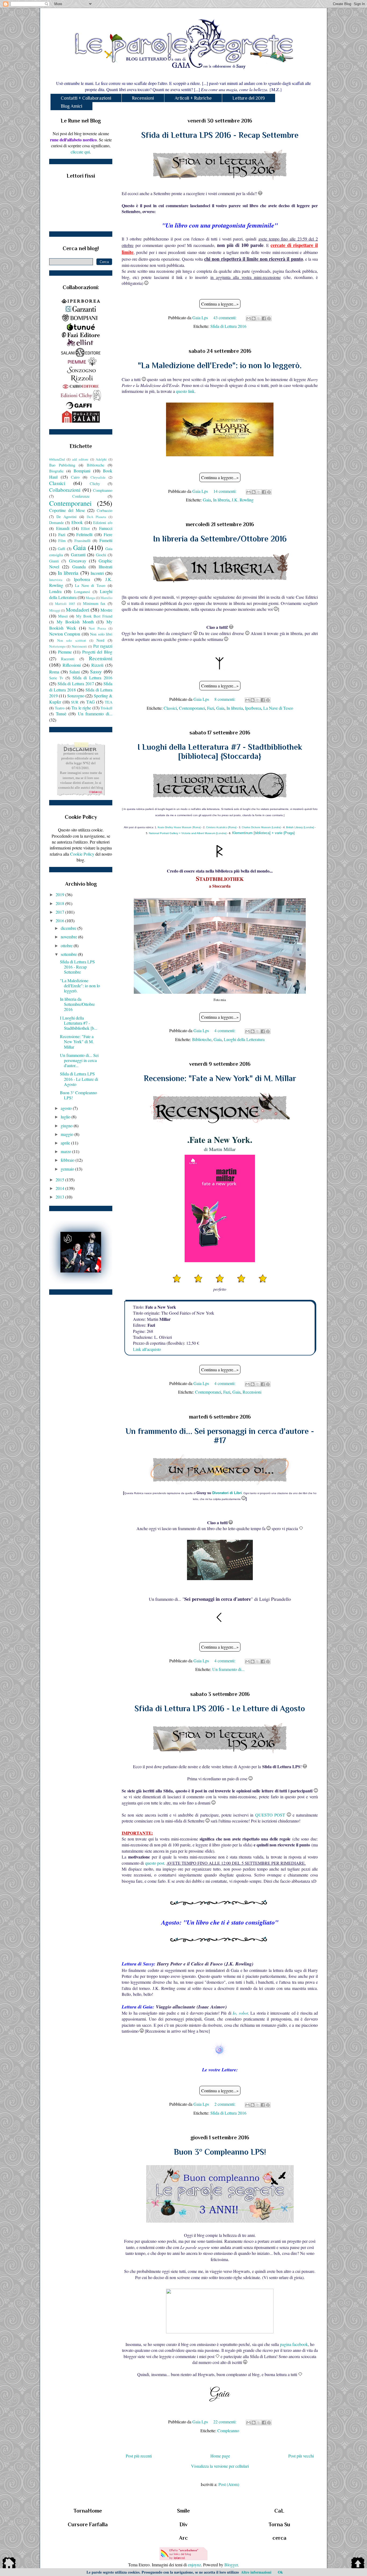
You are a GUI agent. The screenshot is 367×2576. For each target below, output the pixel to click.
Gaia (207, 500)
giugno (67, 1126)
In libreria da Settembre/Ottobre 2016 (220, 539)
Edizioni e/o (103, 523)
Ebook (77, 522)
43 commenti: (225, 317)
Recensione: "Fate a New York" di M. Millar (220, 1078)
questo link (185, 391)
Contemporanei (192, 708)
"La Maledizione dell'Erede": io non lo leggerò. (220, 365)
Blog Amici (71, 106)
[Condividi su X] (259, 318)
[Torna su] (358, 2564)
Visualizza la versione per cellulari (220, 2466)
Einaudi (63, 528)
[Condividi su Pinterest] (269, 318)
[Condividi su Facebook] (264, 318)
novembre (69, 937)
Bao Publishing (62, 465)
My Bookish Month (75, 622)
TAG (91, 702)
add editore (80, 459)
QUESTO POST (270, 1815)
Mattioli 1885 (65, 604)
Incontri (97, 573)
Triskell (106, 708)
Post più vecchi (301, 2456)
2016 (60, 921)
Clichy (95, 484)
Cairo (75, 477)
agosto (67, 1108)
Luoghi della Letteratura (244, 1039)
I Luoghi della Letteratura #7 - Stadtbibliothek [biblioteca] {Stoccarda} (220, 752)
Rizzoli (97, 665)
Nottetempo (57, 646)
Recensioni (143, 98)
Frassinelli (82, 541)
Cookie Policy (82, 854)
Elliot (85, 528)
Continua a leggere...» (220, 304)
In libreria (221, 500)
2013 (60, 1197)
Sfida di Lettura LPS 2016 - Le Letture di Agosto (220, 1709)
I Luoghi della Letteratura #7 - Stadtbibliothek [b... (79, 1023)
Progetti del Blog (97, 652)
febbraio (68, 1160)
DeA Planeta (96, 517)
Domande (56, 523)
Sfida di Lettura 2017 (76, 684)
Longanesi (82, 592)
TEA (109, 702)
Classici (170, 708)
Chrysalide (98, 477)
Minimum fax (94, 603)
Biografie (56, 471)
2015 (60, 1180)
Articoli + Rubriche (193, 98)
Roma (54, 672)
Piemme (65, 652)
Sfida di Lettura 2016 (228, 326)
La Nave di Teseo (278, 708)
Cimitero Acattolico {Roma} (221, 827)
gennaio (68, 1169)
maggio (68, 1134)
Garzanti (78, 555)
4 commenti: (225, 1030)
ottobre (67, 946)
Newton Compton (65, 634)
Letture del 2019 (249, 98)
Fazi (211, 708)
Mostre (106, 610)
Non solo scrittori (72, 640)
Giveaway (78, 561)
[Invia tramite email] (249, 318)
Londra (55, 591)
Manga (90, 598)
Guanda (79, 567)
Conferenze (81, 496)
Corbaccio (105, 510)
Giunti (54, 561)
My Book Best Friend (94, 616)
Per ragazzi (103, 646)
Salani (75, 672)
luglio (66, 1117)
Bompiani (82, 471)
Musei (63, 616)
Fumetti (106, 540)
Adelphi (101, 459)
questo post (155, 1863)
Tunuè (61, 714)
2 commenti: (225, 2104)
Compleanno (228, 2430)
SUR (75, 702)
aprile (66, 1143)
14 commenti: (225, 491)
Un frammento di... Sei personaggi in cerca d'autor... (79, 1060)
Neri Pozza (97, 628)
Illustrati (105, 567)
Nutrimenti (79, 646)
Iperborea (253, 708)
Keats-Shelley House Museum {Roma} (179, 827)
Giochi (101, 555)
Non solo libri (101, 634)
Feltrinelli (84, 534)
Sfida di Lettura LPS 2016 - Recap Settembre (220, 135)
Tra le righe (81, 708)
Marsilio (106, 598)
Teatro (60, 708)
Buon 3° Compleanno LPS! (220, 2152)
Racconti (68, 659)
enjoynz (194, 2565)
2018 (60, 903)
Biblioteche (202, 1039)
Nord (100, 640)
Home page (220, 2456)
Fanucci (106, 528)
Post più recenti (139, 2456)
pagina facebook (294, 2344)
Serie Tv (56, 678)
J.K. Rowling (243, 500)
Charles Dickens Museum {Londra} (261, 827)
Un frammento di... (228, 1669)
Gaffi (62, 549)
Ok (280, 2572)
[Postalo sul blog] (254, 318)
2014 (60, 1188)
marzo (66, 1151)
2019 (60, 894)
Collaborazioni (65, 490)
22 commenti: (225, 2422)
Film (62, 541)
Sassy (96, 671)
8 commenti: (225, 699)
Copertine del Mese (67, 510)
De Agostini (66, 517)
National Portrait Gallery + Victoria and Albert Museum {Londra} (188, 833)
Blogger (231, 2565)
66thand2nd (57, 459)
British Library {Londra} (300, 827)
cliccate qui (80, 152)
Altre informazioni (256, 2572)
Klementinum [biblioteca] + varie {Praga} (263, 833)
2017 (60, 912)
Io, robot (240, 2013)
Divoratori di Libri (227, 1493)
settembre (69, 954)
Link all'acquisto (147, 1349)
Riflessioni (72, 665)
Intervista (56, 580)
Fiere (108, 534)
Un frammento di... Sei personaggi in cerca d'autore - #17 (220, 1436)
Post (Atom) (229, 2484)
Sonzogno (76, 696)
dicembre (69, 928)
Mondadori (78, 610)
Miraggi (55, 610)
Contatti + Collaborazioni (86, 98)
